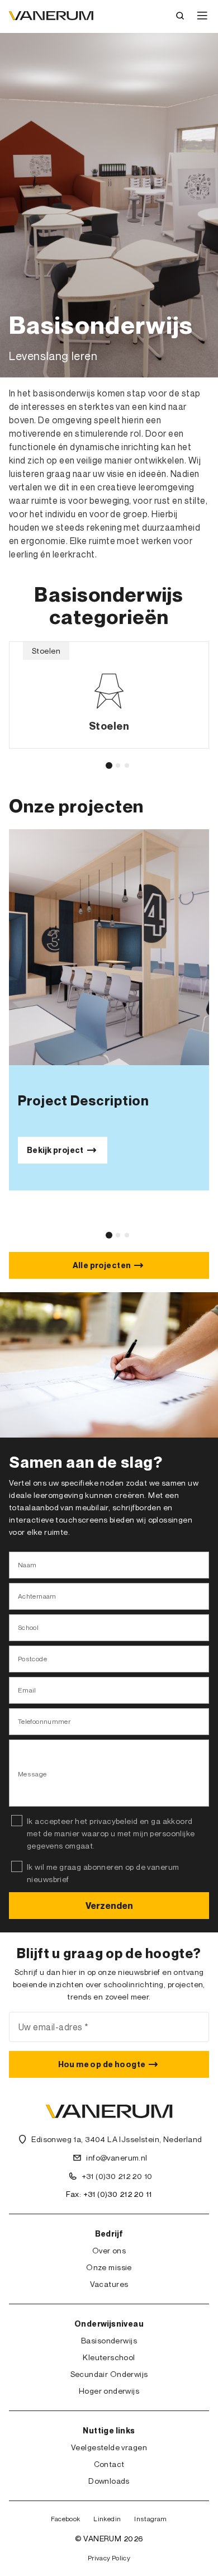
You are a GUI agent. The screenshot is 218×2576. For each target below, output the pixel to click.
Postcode (32, 1659)
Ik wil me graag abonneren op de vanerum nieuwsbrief (103, 1873)
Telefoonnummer (44, 1721)
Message (32, 1774)
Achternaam (37, 1596)
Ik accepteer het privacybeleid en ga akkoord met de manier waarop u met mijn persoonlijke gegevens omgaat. (111, 1833)
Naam (27, 1565)
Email (27, 1690)
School (28, 1627)
